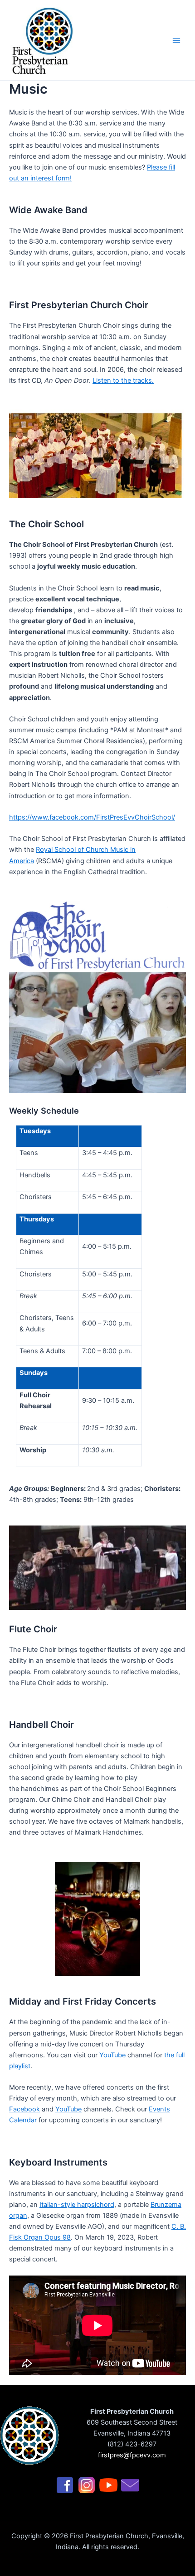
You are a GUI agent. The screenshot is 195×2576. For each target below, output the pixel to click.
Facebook (24, 2109)
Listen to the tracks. (123, 380)
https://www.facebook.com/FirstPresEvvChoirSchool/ (92, 817)
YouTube (112, 2055)
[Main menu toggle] (176, 40)
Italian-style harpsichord (77, 2205)
